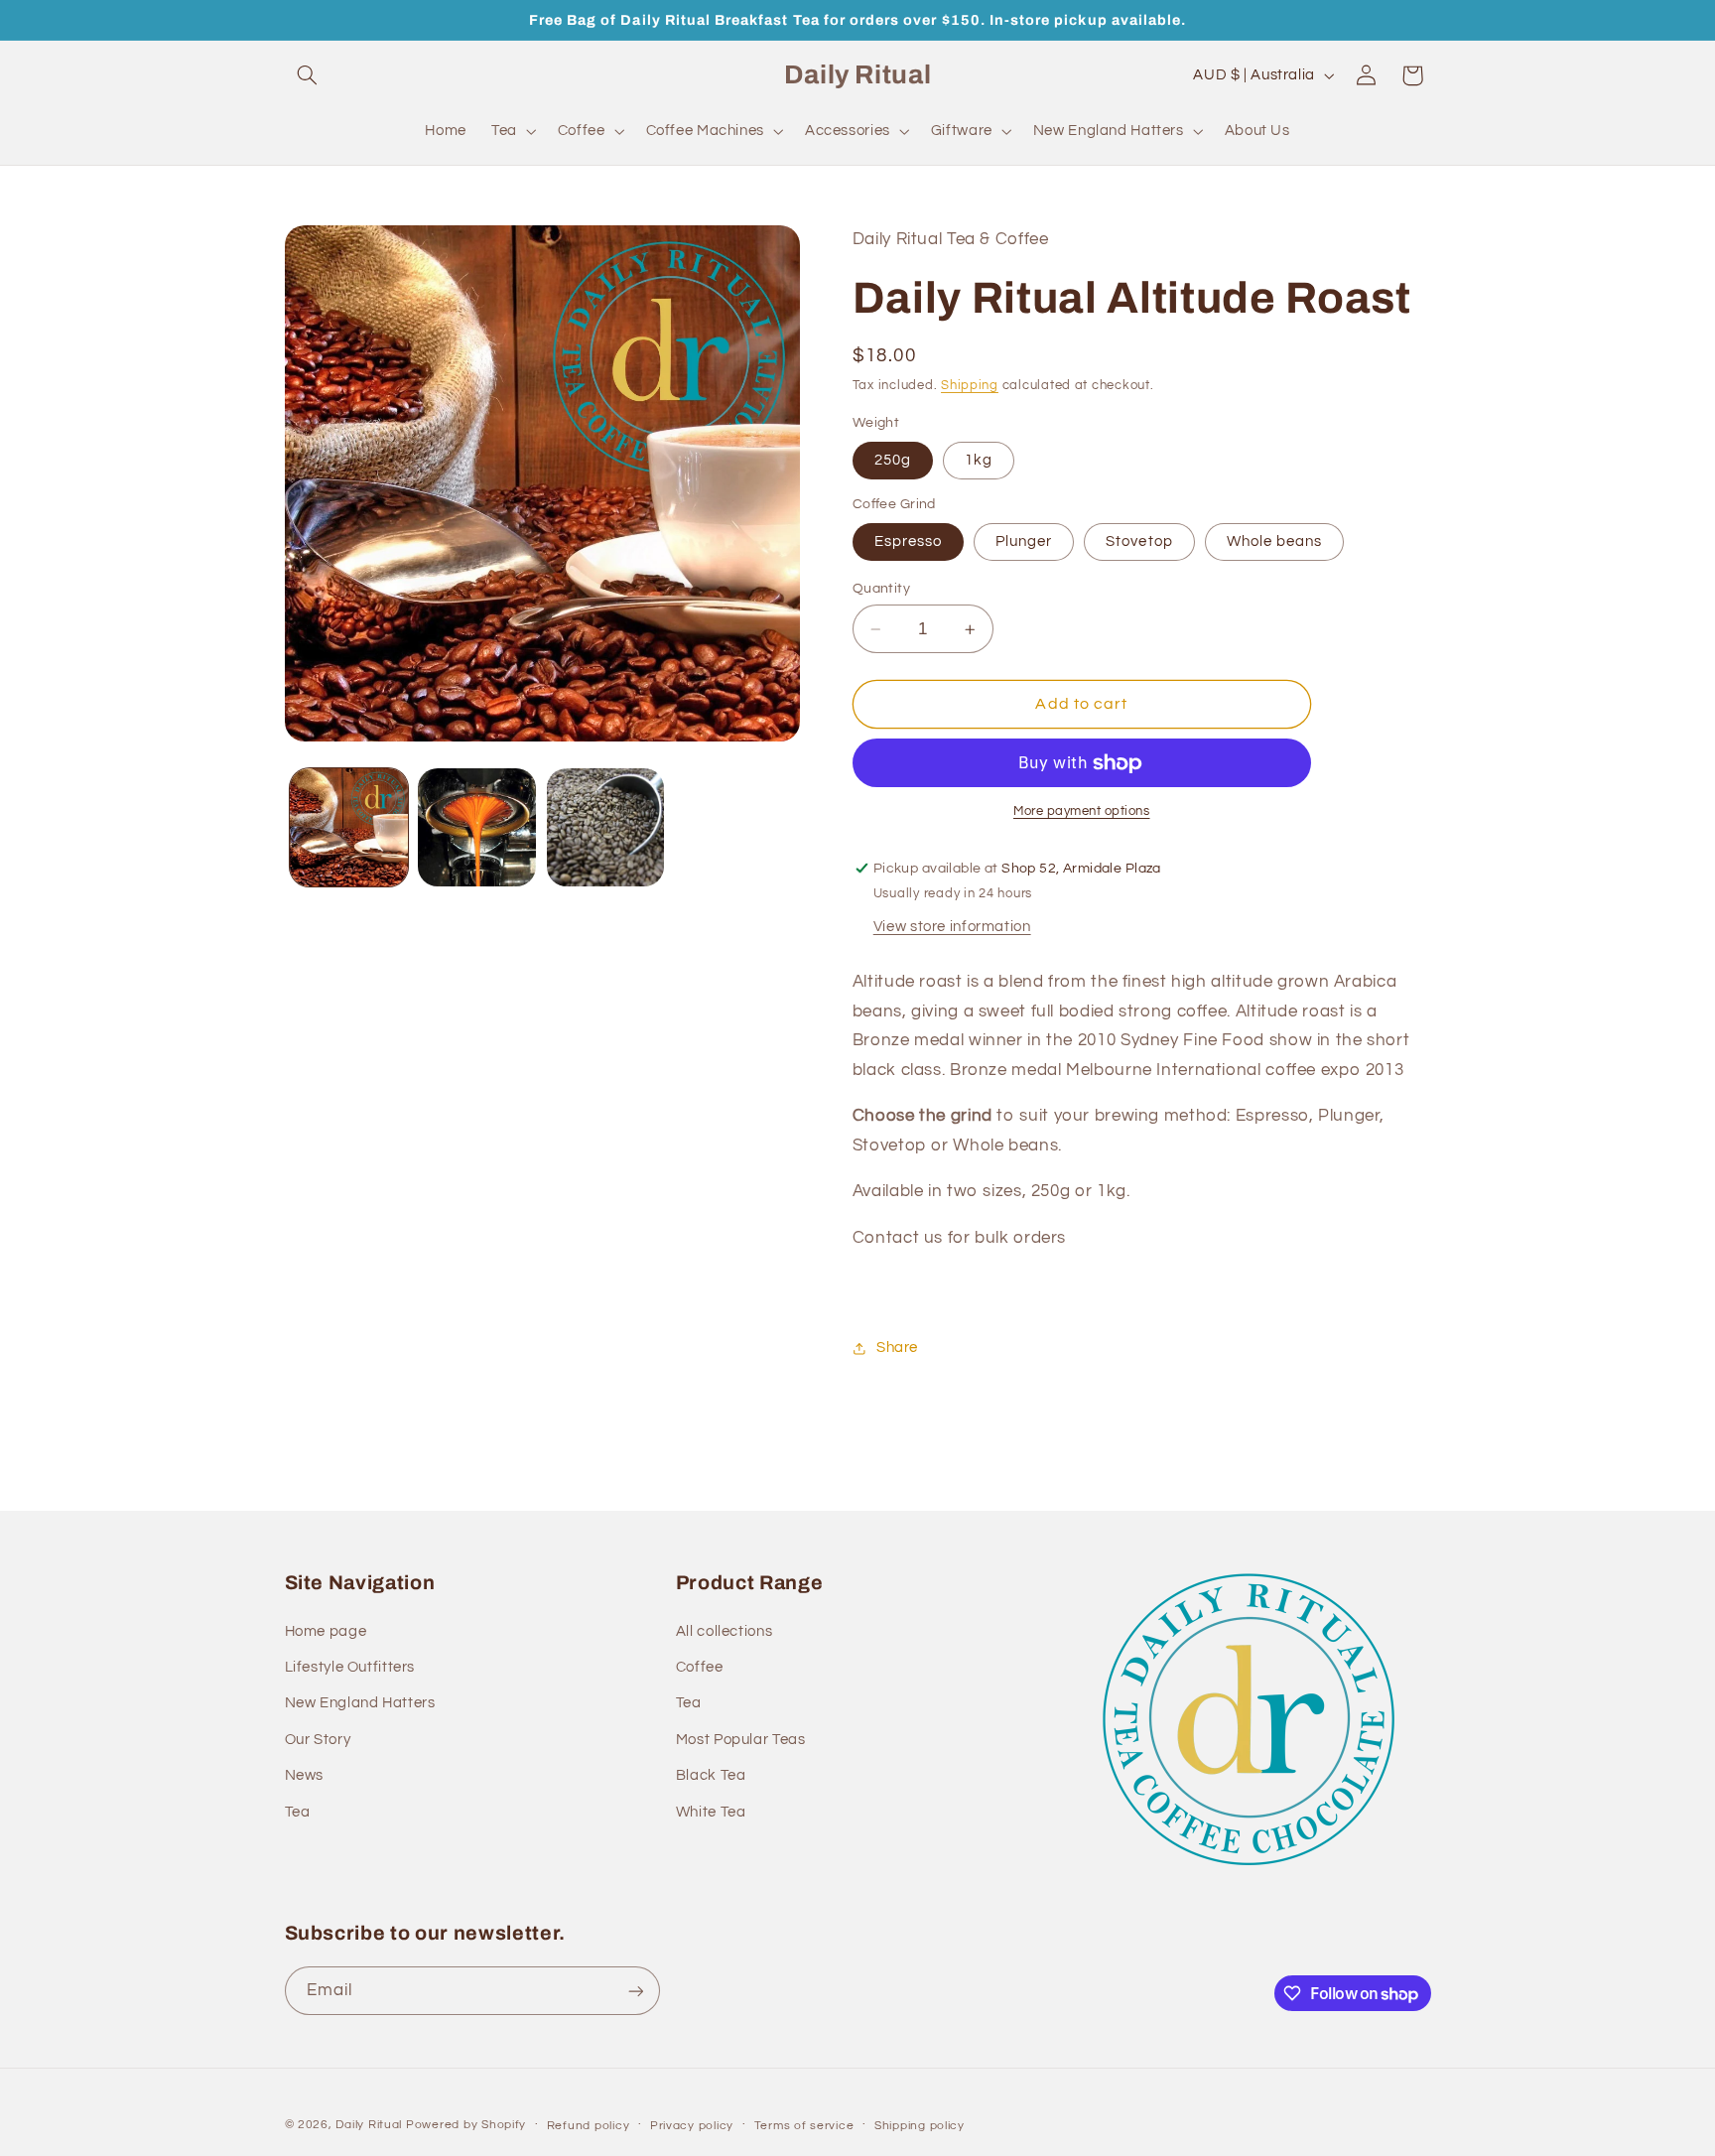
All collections (724, 1631)
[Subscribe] (635, 1991)
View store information (952, 927)
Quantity (881, 589)
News (305, 1775)
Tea (298, 1811)
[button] (308, 75)
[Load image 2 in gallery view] (477, 827)
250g (893, 460)
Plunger (1024, 541)
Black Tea (711, 1775)
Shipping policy (920, 2126)
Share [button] (897, 1347)
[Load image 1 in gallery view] (349, 827)
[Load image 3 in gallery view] (606, 827)
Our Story (318, 1740)
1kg (979, 460)
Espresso (908, 541)
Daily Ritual (371, 2125)
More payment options (1082, 812)
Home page (326, 1631)
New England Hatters (360, 1703)
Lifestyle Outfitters (350, 1667)
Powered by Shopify (466, 2125)
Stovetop (1139, 541)
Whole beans (1275, 541)
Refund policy (589, 2126)
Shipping (970, 386)
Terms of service (804, 2126)
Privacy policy (692, 2126)
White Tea (711, 1811)
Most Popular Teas (741, 1740)
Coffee (700, 1667)
